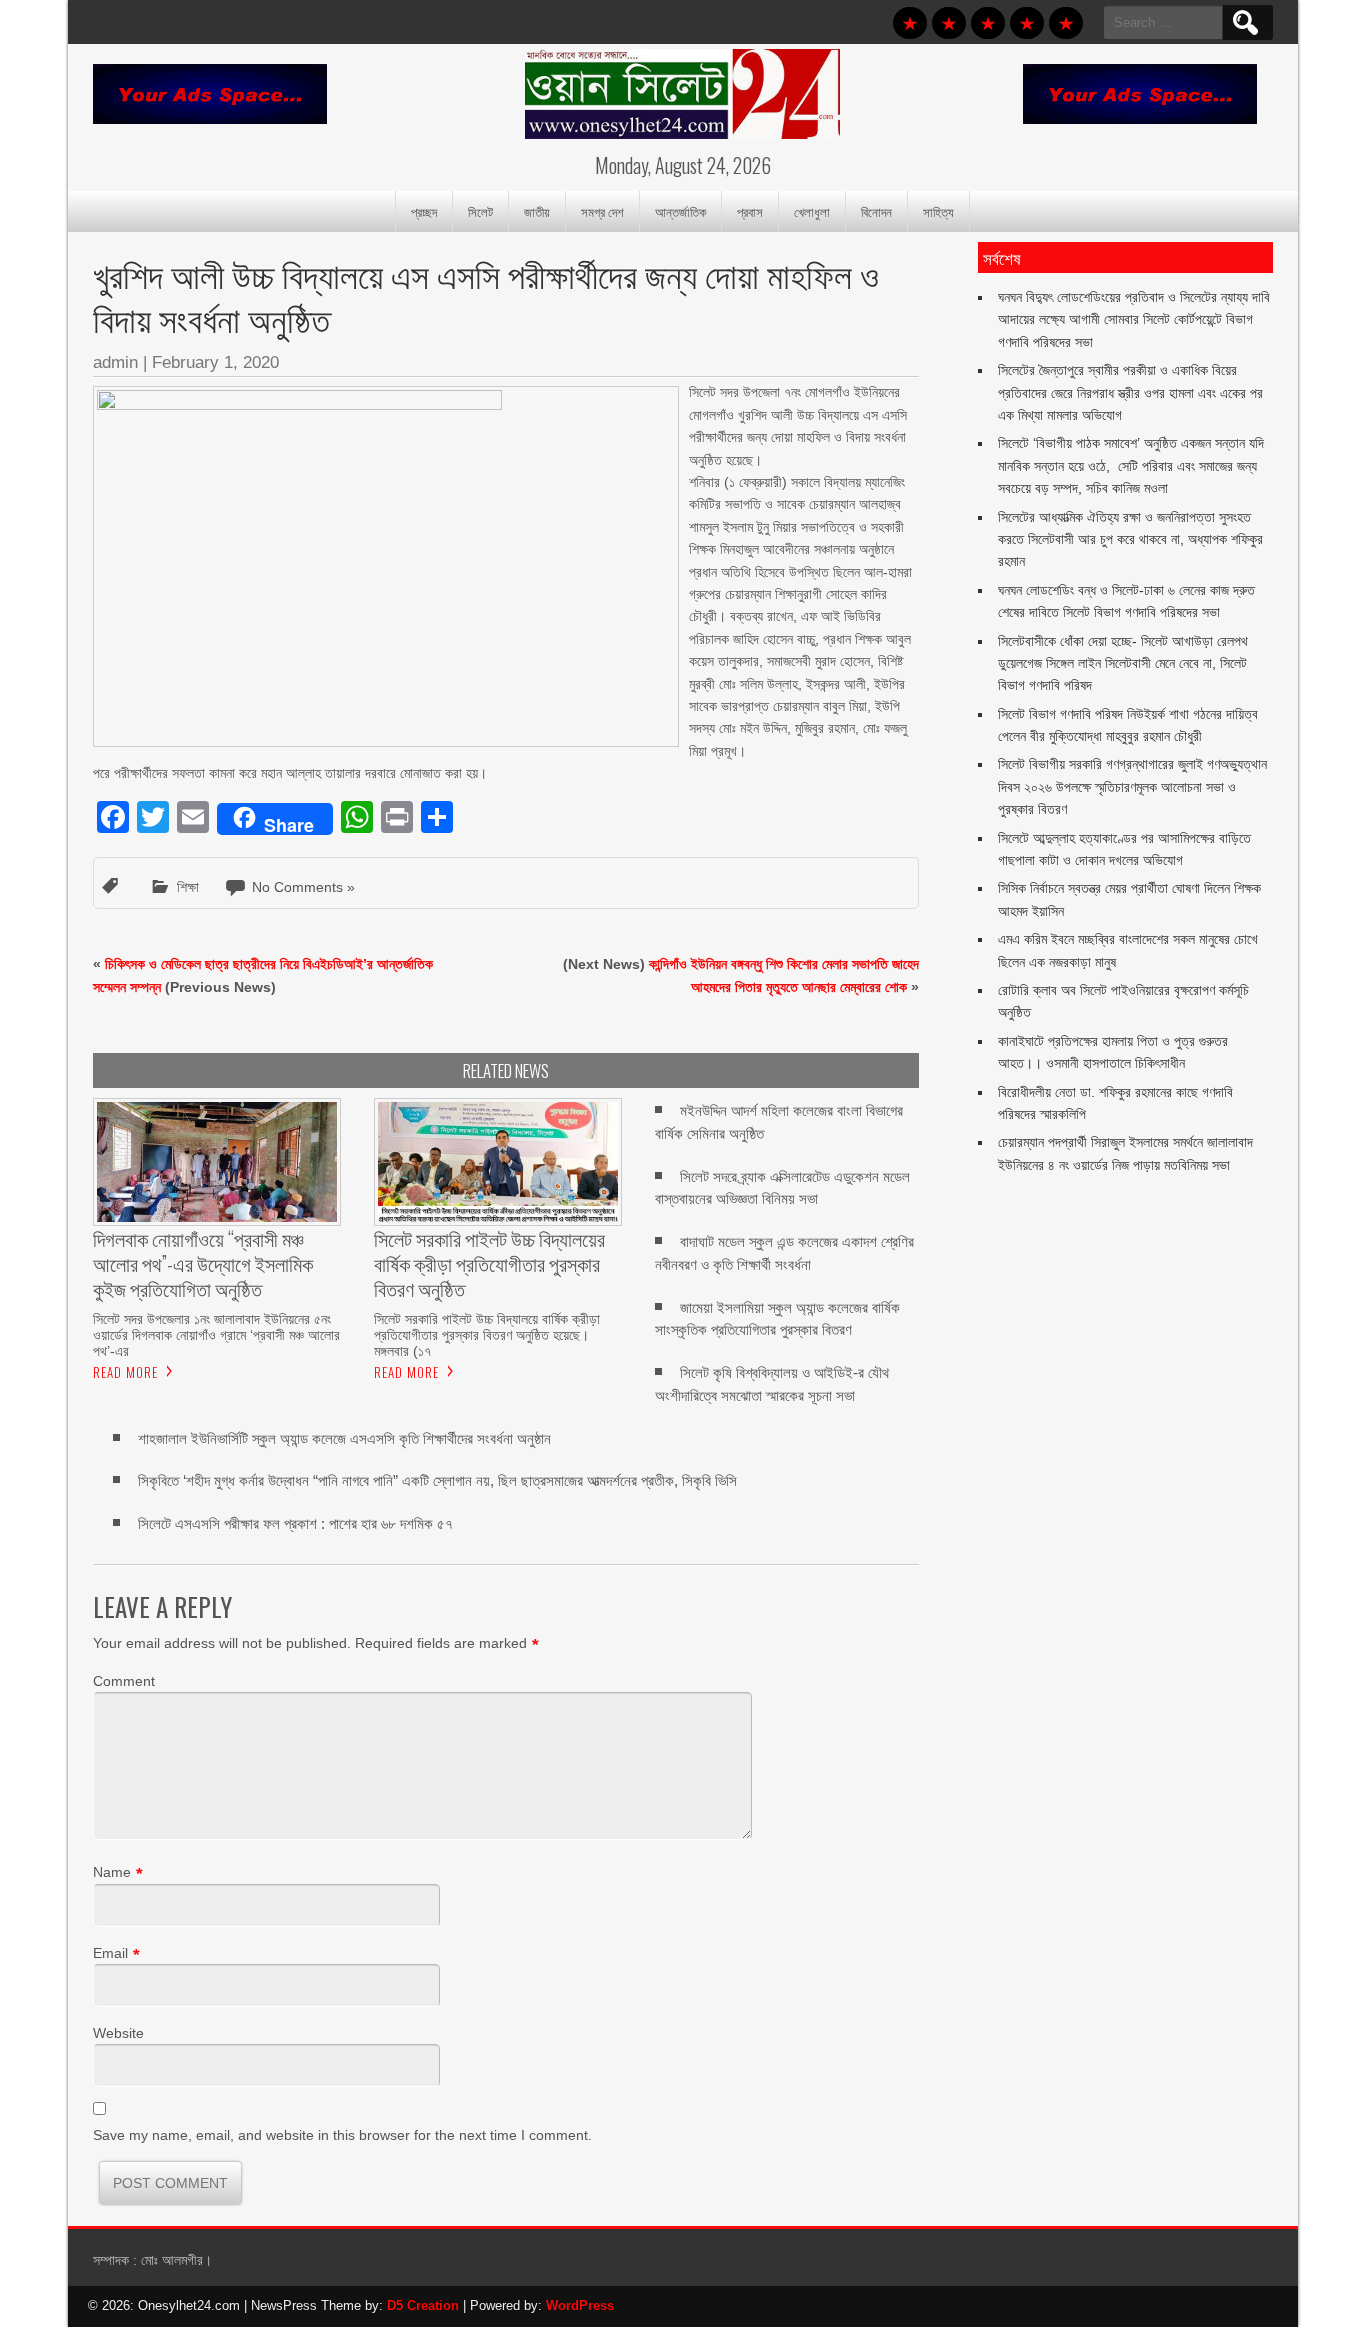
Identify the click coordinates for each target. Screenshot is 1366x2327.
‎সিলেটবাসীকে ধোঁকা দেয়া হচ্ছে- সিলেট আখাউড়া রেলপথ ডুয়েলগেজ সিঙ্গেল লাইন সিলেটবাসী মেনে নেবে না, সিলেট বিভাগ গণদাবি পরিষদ (1123, 663)
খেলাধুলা (812, 211)
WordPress (580, 2305)
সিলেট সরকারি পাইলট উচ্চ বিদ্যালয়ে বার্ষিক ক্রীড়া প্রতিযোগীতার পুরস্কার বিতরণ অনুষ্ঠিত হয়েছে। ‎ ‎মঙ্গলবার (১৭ (487, 1335)
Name (112, 1872)
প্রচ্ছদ (424, 211)
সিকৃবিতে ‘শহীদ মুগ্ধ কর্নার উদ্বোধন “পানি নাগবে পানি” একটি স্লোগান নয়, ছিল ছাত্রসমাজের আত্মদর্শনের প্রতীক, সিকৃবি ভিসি (437, 1480)
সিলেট (480, 211)
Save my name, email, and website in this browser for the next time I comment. (342, 2135)
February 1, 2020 (215, 362)
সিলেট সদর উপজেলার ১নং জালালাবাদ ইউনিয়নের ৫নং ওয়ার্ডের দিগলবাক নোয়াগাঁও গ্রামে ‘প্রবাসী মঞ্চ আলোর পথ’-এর (216, 1335)
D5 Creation (423, 2305)
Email (110, 1953)
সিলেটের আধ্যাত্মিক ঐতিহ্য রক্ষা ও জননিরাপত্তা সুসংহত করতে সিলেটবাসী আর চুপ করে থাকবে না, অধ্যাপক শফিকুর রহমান (1130, 539)
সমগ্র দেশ (602, 211)
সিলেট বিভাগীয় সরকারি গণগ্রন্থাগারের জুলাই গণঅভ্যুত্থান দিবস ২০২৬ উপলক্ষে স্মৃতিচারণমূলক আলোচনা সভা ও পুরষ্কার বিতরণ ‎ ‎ (1132, 786)
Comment (124, 1681)
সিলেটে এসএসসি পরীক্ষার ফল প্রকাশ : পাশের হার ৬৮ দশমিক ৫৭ (297, 1523)
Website (118, 2033)
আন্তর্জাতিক (680, 211)
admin (115, 362)
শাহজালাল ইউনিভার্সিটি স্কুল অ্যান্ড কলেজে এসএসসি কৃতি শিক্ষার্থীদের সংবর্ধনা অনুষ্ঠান (344, 1438)
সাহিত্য (938, 211)
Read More (125, 1372)
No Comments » (303, 887)
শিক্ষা (188, 887)
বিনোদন (876, 211)
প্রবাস (750, 211)
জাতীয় (537, 211)
